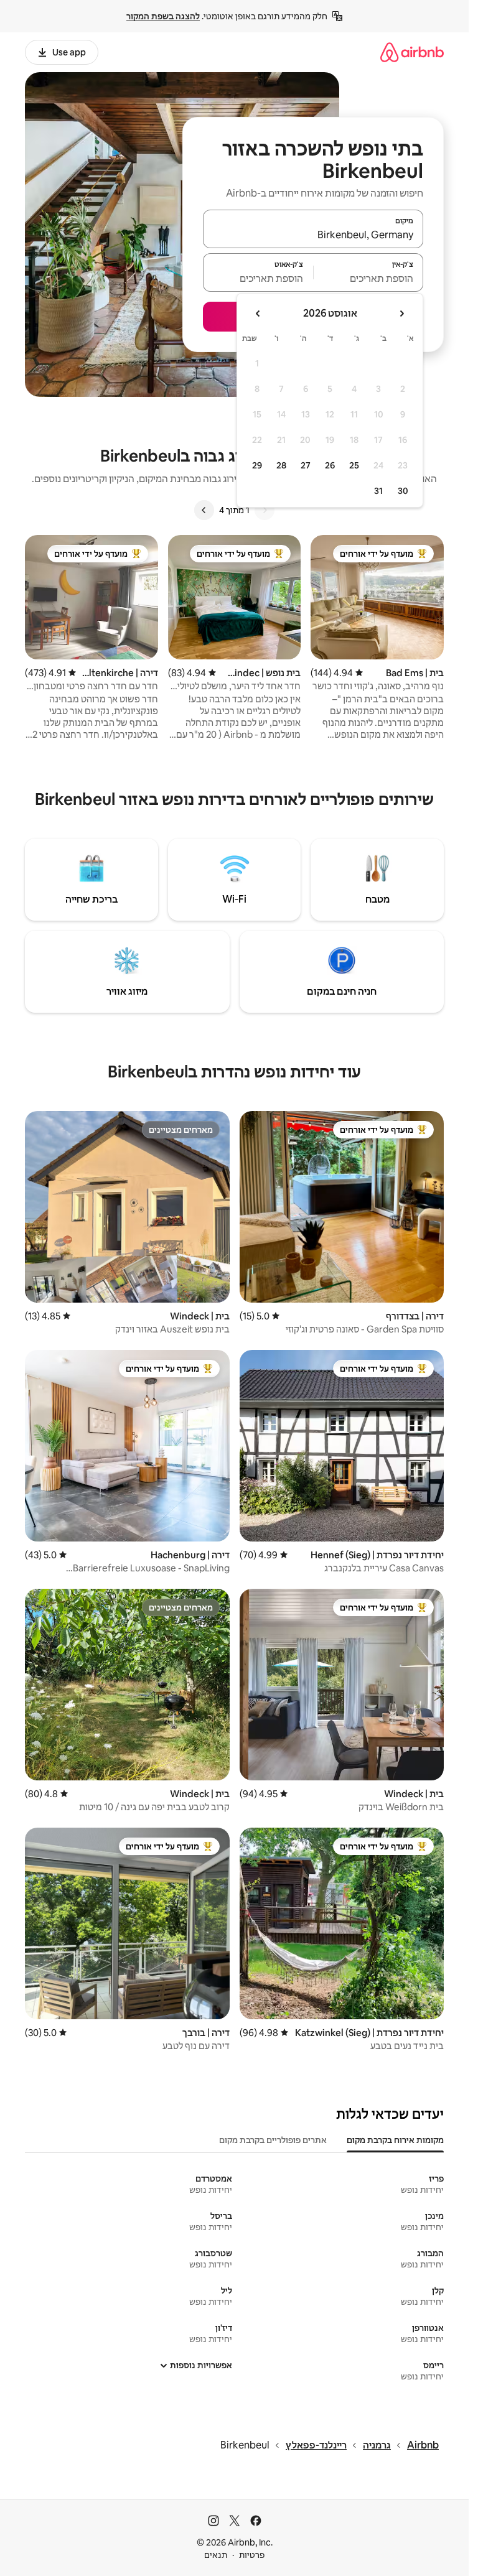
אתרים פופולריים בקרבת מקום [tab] (273, 2140)
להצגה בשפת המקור (163, 16)
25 (354, 465)
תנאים (216, 2555)
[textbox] (369, 278)
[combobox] (313, 235)
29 (257, 465)
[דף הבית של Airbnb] (412, 52)
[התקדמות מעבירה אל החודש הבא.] (258, 314)
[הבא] (204, 510)
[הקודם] (265, 510)
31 (378, 491)
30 (403, 491)
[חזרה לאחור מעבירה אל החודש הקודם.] (401, 314)
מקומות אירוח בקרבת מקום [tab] (395, 2140)
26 (330, 465)
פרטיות (252, 2555)
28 (281, 465)
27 (306, 465)
